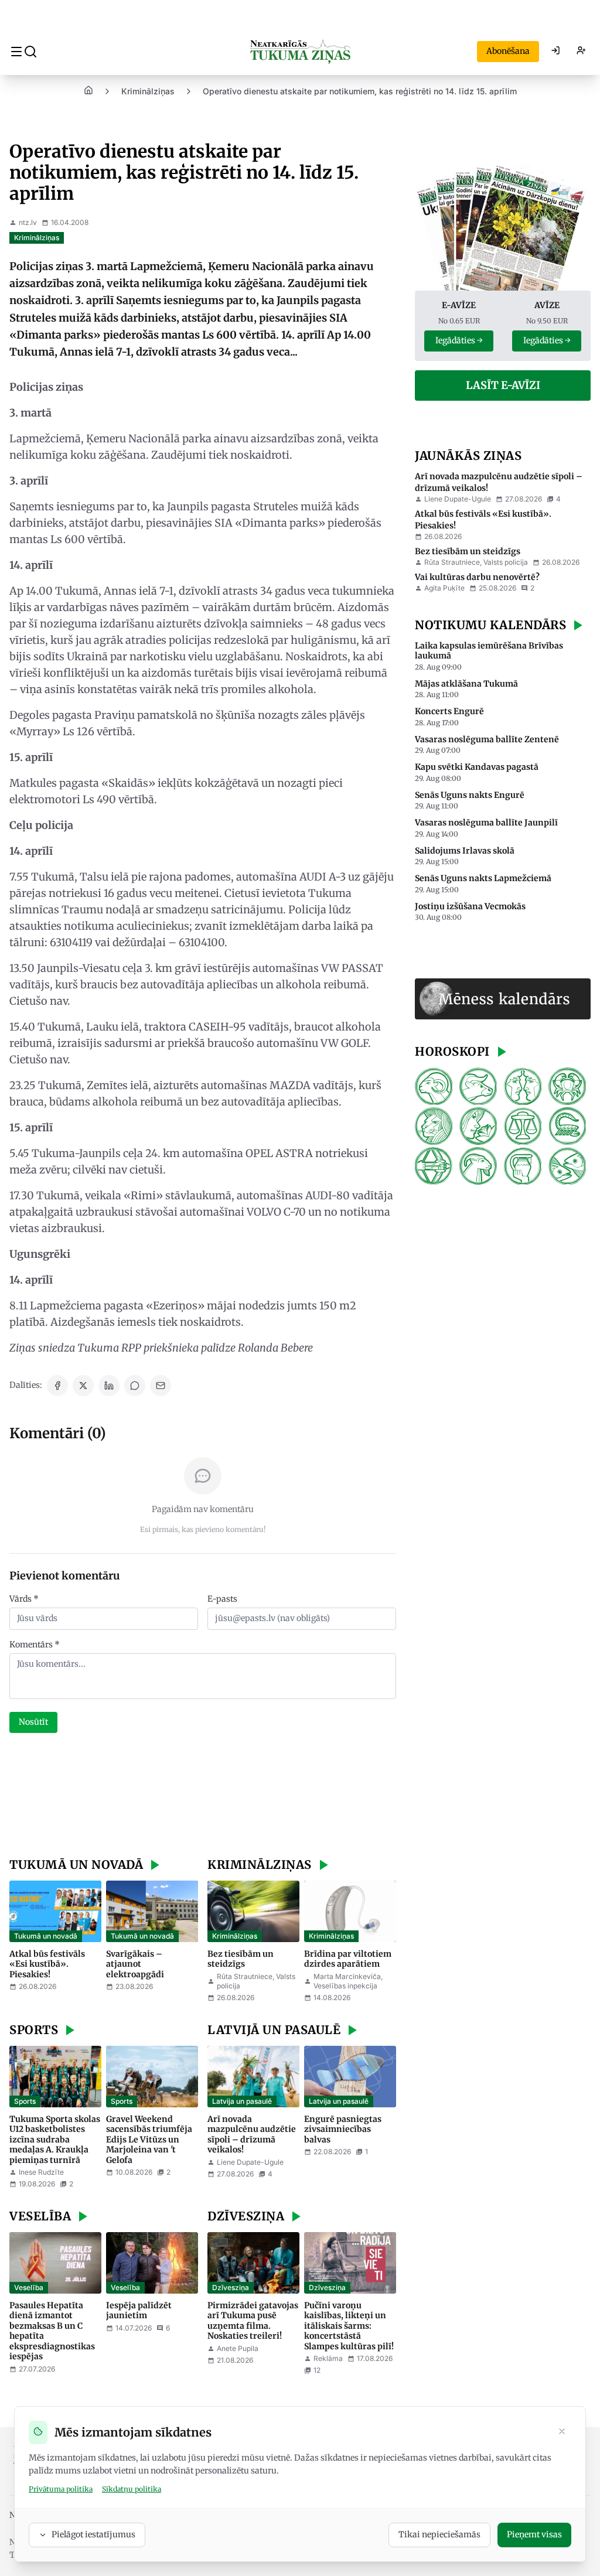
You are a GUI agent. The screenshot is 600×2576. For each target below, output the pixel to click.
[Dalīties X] (83, 1386)
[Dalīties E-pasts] (161, 1386)
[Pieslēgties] (555, 52)
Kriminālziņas (148, 91)
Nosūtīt (33, 1722)
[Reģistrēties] (581, 52)
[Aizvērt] (562, 2432)
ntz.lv (28, 222)
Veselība (29, 2287)
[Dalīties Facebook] (57, 1386)
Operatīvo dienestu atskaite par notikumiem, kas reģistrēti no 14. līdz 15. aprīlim (360, 91)
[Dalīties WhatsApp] (135, 1386)
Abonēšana (508, 51)
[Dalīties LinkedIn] (109, 1386)
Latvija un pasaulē (242, 2101)
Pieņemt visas (534, 2534)
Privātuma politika (61, 2489)
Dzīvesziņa (231, 2287)
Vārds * (24, 1599)
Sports (25, 2101)
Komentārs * (35, 1644)
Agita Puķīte (444, 588)
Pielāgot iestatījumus (93, 2534)
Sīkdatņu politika (132, 2489)
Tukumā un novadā (46, 1936)
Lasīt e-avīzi (503, 385)
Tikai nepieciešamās (439, 2534)
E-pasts (222, 1599)
